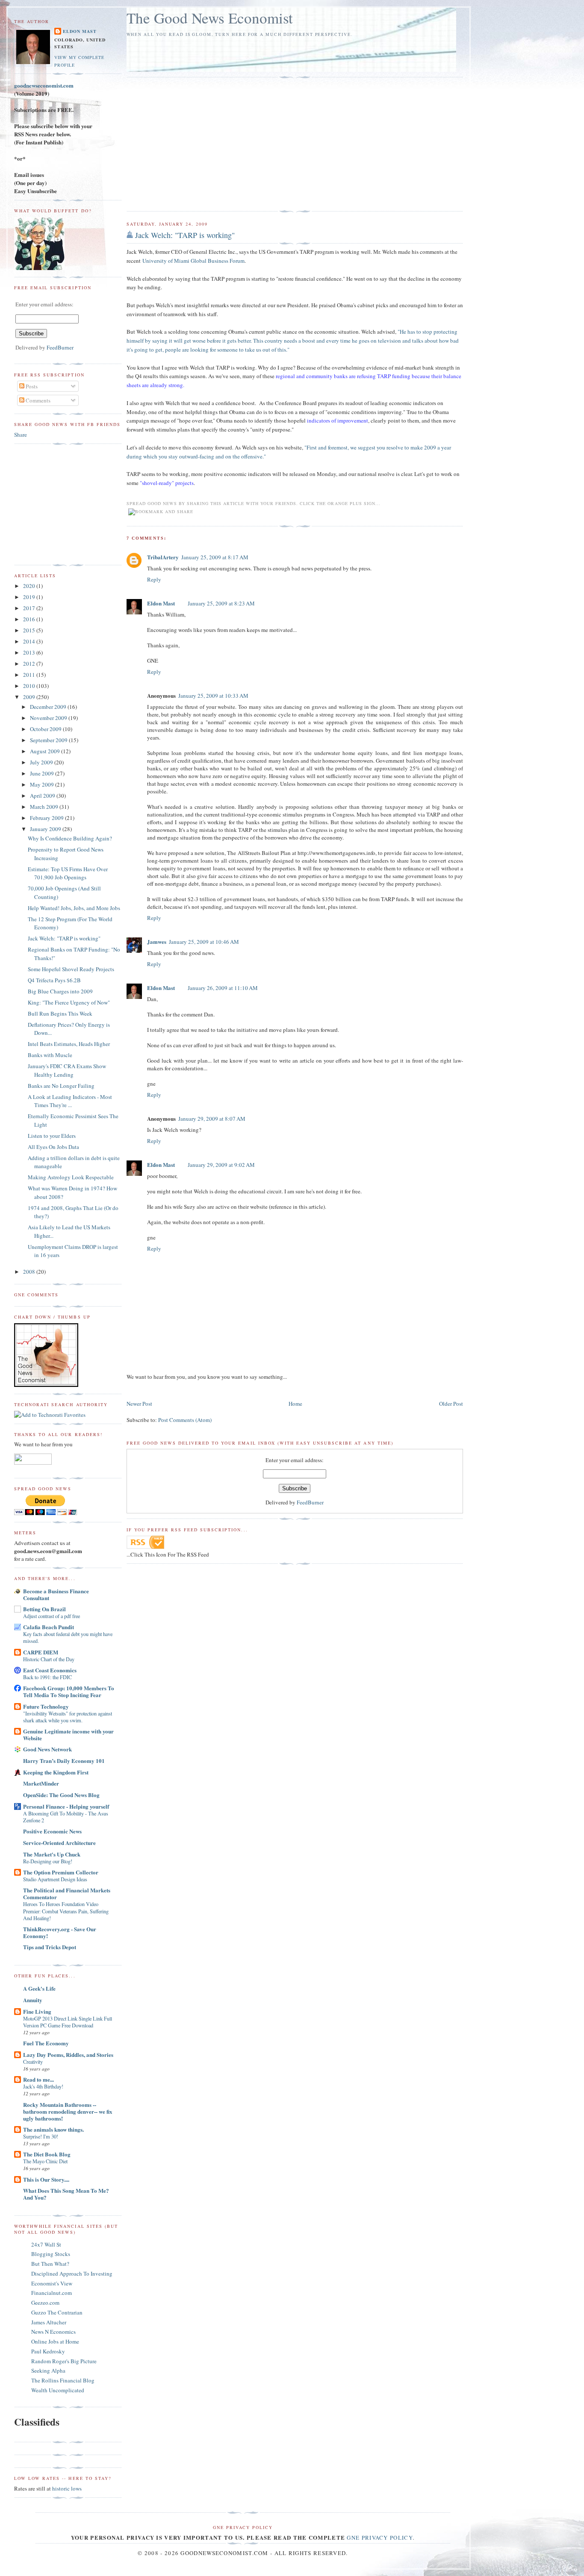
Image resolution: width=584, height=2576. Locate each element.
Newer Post (139, 1404)
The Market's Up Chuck (52, 1854)
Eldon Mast (161, 603)
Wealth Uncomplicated (58, 2390)
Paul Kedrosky (48, 2351)
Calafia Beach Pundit (49, 1627)
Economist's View (52, 2283)
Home (295, 1404)
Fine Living (37, 2011)
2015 (30, 630)
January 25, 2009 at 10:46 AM (204, 942)
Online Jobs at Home (55, 2341)
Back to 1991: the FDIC (47, 1677)
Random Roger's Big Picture (64, 2361)
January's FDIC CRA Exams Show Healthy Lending (67, 1070)
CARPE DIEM (41, 1652)
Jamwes (157, 941)
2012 (30, 664)
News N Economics (53, 2332)
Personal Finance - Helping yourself (66, 1806)
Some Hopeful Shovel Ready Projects (71, 969)
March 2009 (45, 807)
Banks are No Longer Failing (61, 1086)
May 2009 (43, 784)
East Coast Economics (50, 1670)
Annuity (33, 2000)
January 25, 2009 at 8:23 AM (221, 603)
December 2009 (49, 707)
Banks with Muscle (50, 1055)
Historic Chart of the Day (49, 1659)
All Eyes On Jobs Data (53, 1147)
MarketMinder (41, 1783)
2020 (30, 586)
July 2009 (42, 762)
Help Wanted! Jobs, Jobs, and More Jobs (74, 908)
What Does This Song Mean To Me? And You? (66, 2194)
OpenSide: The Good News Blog (61, 1795)
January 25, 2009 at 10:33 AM (213, 696)
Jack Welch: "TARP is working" (185, 235)
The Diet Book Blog (47, 2154)
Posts (31, 386)
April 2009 (43, 796)
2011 (30, 675)
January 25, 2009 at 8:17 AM (215, 557)
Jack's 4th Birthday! (43, 2086)
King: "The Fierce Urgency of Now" (69, 1002)
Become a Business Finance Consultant (56, 1594)
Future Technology (46, 1706)
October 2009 (46, 729)
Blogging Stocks (51, 2254)
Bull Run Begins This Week (60, 1013)
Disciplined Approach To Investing (72, 2273)
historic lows (67, 2488)
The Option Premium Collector (61, 1872)
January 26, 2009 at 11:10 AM (223, 988)
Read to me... (38, 2079)
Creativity (33, 2062)
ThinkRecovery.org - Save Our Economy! (60, 1932)
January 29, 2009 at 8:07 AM (212, 1119)
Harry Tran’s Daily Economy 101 (64, 1761)
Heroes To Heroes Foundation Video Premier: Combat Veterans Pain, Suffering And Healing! (66, 1911)
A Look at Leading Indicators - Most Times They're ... (70, 1101)
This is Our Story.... (46, 2179)
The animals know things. (53, 2129)
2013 (30, 652)
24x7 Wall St (46, 2244)
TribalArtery (163, 557)
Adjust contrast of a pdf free (52, 1616)
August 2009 (46, 751)
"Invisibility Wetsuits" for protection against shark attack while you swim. (68, 1717)
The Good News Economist (210, 18)
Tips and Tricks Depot (50, 1947)
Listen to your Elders (52, 1136)
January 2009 (46, 829)
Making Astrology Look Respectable (71, 1177)
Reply (154, 579)
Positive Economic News (52, 1831)
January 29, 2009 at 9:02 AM (221, 1165)
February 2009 (47, 818)
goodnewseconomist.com (44, 85)
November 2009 (49, 718)
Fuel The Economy (46, 2043)
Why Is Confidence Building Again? (70, 838)
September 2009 (49, 740)
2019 (30, 597)
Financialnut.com (52, 2293)
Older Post (451, 1404)
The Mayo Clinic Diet (45, 2161)
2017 (30, 608)
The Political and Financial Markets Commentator (67, 1893)
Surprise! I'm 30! (41, 2136)
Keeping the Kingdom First (56, 1772)
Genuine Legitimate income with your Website (68, 1734)
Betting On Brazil (44, 1609)
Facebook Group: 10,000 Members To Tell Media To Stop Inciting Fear (69, 1691)
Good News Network (47, 1749)
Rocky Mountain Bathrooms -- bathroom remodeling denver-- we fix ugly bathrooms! (68, 2111)
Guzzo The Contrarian (57, 2312)
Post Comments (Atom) (185, 1420)
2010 (30, 686)
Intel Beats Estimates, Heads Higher (69, 1044)
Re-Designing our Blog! (48, 1861)
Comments (37, 400)
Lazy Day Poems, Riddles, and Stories (68, 2055)
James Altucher (49, 2322)
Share (21, 435)
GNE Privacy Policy (380, 2538)
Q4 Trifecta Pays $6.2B (54, 980)
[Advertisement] (198, 144)
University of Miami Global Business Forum (193, 261)
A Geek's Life (39, 1988)
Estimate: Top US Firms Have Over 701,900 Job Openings (68, 873)
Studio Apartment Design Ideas (55, 1879)
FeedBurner (310, 1502)
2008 (30, 1272)
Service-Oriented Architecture (59, 1843)
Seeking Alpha (48, 2370)
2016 (30, 619)
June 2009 (43, 773)
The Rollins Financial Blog (63, 2380)
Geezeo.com (45, 2303)
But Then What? (50, 2264)
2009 (30, 697)
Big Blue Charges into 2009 (60, 991)
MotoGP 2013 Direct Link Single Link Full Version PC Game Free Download (68, 2022)
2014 (30, 641)
